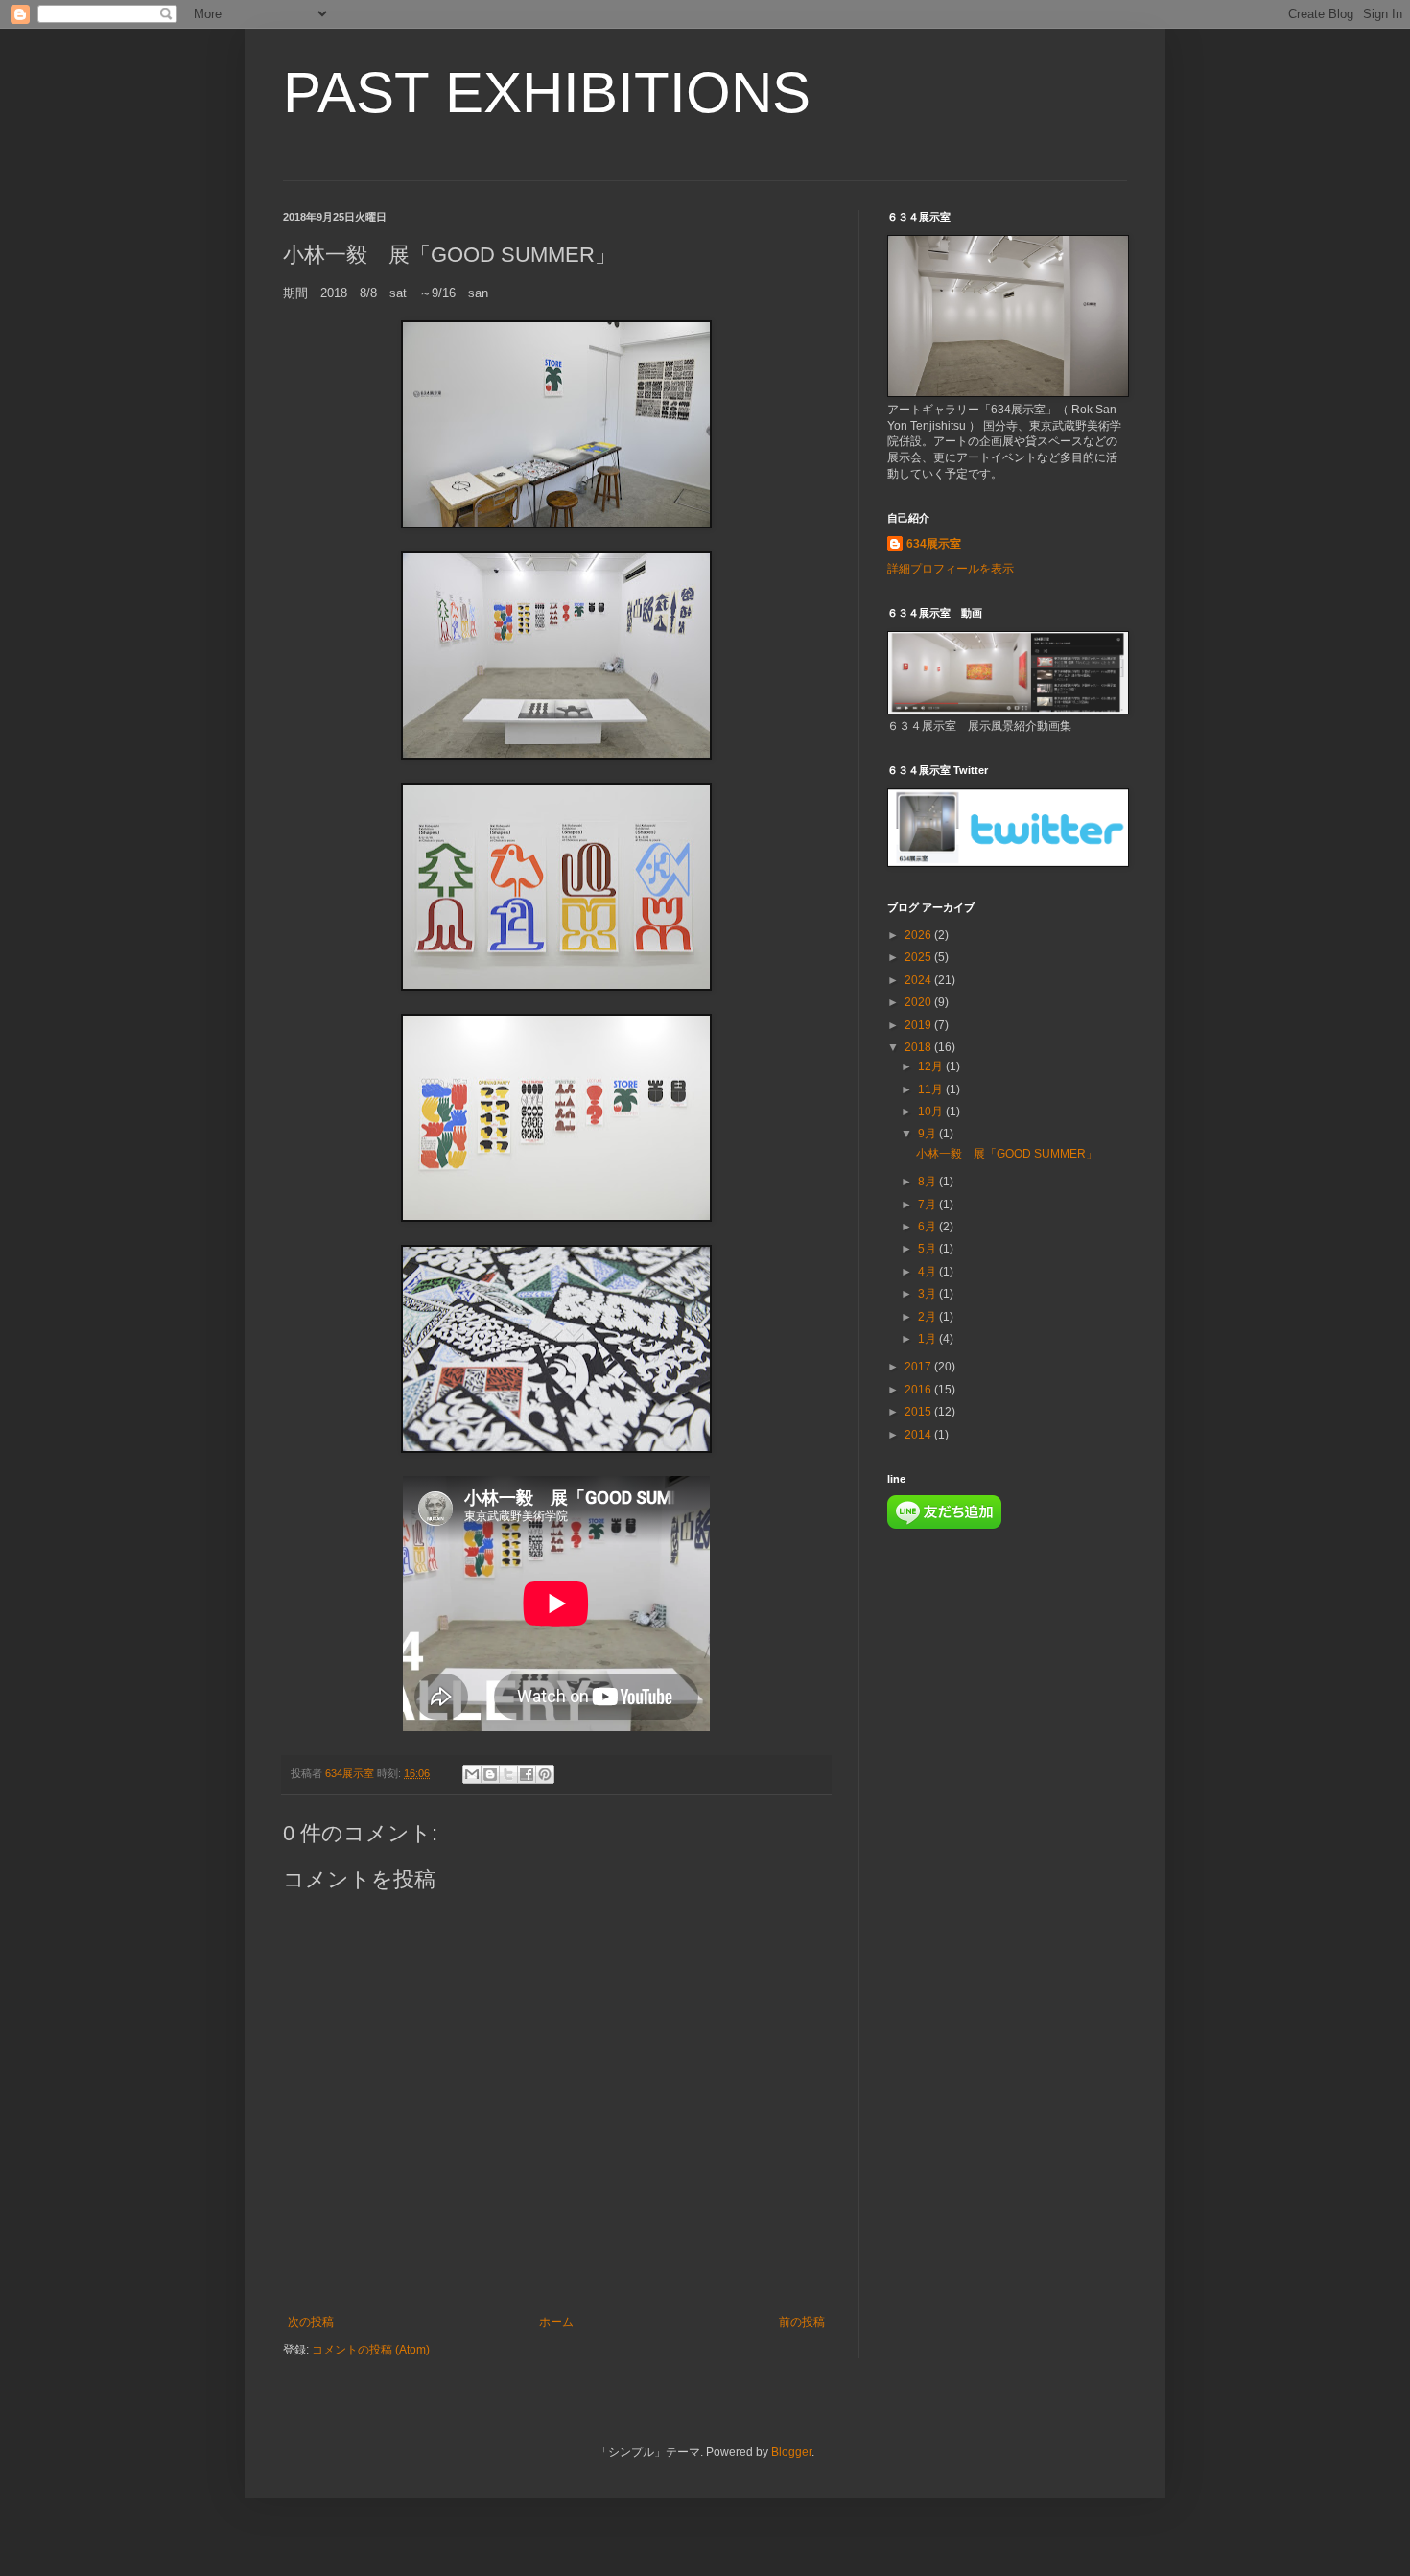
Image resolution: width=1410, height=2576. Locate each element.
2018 (919, 1047)
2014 (919, 1435)
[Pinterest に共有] (545, 1774)
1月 (928, 1339)
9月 (928, 1134)
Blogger (791, 2452)
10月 (932, 1112)
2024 (919, 980)
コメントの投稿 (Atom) (371, 2350)
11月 (932, 1089)
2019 (919, 1025)
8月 (928, 1182)
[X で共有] (508, 1774)
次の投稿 (311, 2322)
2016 (919, 1390)
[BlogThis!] (490, 1774)
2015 (919, 1412)
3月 (928, 1294)
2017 (919, 1367)
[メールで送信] (472, 1774)
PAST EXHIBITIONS (547, 93)
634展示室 (934, 544)
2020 (919, 1002)
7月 (928, 1205)
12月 (932, 1066)
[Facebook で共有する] (527, 1774)
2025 (919, 957)
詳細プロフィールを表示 (951, 569)
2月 (928, 1317)
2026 (919, 935)
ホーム (556, 2322)
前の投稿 (802, 2322)
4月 (928, 1272)
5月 (928, 1249)
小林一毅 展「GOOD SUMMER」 (1007, 1154)
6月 (928, 1227)
